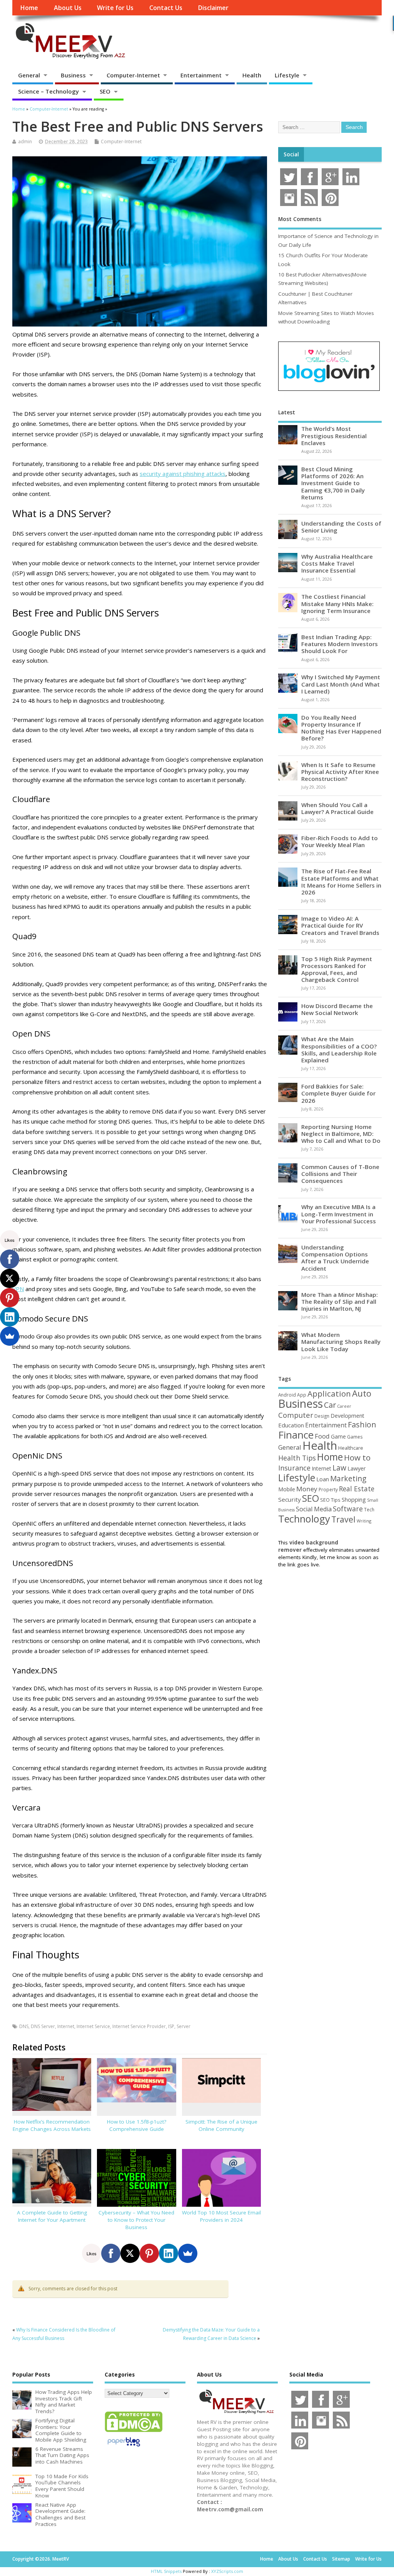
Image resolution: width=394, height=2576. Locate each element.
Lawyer (356, 1468)
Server (184, 2026)
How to (357, 1457)
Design (322, 1416)
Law (339, 1468)
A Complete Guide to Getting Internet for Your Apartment (52, 2216)
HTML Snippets (166, 2571)
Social (291, 154)
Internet (66, 2026)
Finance (296, 1435)
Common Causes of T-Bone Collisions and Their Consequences (340, 1174)
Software (348, 1509)
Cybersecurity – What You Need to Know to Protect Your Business (136, 2220)
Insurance (294, 1468)
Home (29, 8)
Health (252, 75)
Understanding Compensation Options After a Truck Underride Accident (335, 1258)
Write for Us (115, 8)
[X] (130, 2253)
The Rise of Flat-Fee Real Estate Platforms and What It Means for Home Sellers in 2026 (341, 882)
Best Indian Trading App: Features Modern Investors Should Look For (340, 644)
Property (328, 1489)
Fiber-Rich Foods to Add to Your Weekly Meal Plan (340, 841)
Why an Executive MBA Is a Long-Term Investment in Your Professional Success (339, 1214)
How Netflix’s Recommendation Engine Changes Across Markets (52, 2125)
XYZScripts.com (227, 2571)
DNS (24, 2026)
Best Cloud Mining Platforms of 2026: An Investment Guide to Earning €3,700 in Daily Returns (333, 483)
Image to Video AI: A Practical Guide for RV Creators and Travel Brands (340, 925)
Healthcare (351, 1448)
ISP (171, 2026)
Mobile (287, 1489)
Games (355, 1437)
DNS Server (43, 2026)
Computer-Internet (133, 75)
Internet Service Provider (139, 2026)
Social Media (314, 1509)
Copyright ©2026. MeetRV (41, 2559)
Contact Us (166, 8)
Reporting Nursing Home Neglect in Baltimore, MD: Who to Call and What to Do (341, 1134)
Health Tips (297, 1458)
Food (322, 1436)
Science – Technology (48, 91)
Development (347, 1416)
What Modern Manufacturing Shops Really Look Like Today (341, 1342)
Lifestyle (287, 75)
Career (344, 1406)
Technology (304, 1519)
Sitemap (341, 2559)
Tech (369, 1509)
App (302, 1395)
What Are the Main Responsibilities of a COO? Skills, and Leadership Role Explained (339, 1049)
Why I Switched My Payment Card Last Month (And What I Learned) (341, 684)
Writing (364, 1521)
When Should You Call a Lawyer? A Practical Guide (337, 808)
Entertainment (201, 75)
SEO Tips (330, 1500)
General (29, 75)
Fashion (362, 1425)
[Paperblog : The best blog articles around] (124, 2448)
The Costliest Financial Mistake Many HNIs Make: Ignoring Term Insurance (337, 603)
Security (290, 1499)
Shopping (354, 1500)
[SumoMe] (188, 2253)
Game (338, 1436)
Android (287, 1395)
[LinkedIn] (169, 2253)
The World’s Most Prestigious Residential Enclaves (334, 435)
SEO (105, 91)
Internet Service (93, 2026)
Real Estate (357, 1489)
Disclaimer (213, 8)
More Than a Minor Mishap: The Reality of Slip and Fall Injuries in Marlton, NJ (340, 1301)
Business (73, 75)
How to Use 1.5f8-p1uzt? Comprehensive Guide (137, 2125)
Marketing (348, 1479)
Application (329, 1394)
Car (330, 1405)
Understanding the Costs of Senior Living (341, 527)
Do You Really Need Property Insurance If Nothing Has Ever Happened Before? (341, 728)
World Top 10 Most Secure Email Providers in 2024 (221, 2216)
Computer (296, 1415)
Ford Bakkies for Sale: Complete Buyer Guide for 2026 (338, 1093)
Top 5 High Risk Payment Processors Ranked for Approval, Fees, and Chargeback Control (337, 969)
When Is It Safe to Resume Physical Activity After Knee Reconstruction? (340, 772)
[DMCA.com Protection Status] (134, 2432)
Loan (323, 1479)
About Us (68, 8)
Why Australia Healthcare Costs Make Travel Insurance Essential (337, 563)
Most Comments (300, 219)
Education (291, 1425)
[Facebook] (111, 2253)
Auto (362, 1393)
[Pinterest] (149, 2253)
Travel (343, 1519)
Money (307, 1489)
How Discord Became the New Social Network (337, 1009)
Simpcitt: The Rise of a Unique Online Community (221, 2125)
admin (25, 142)
